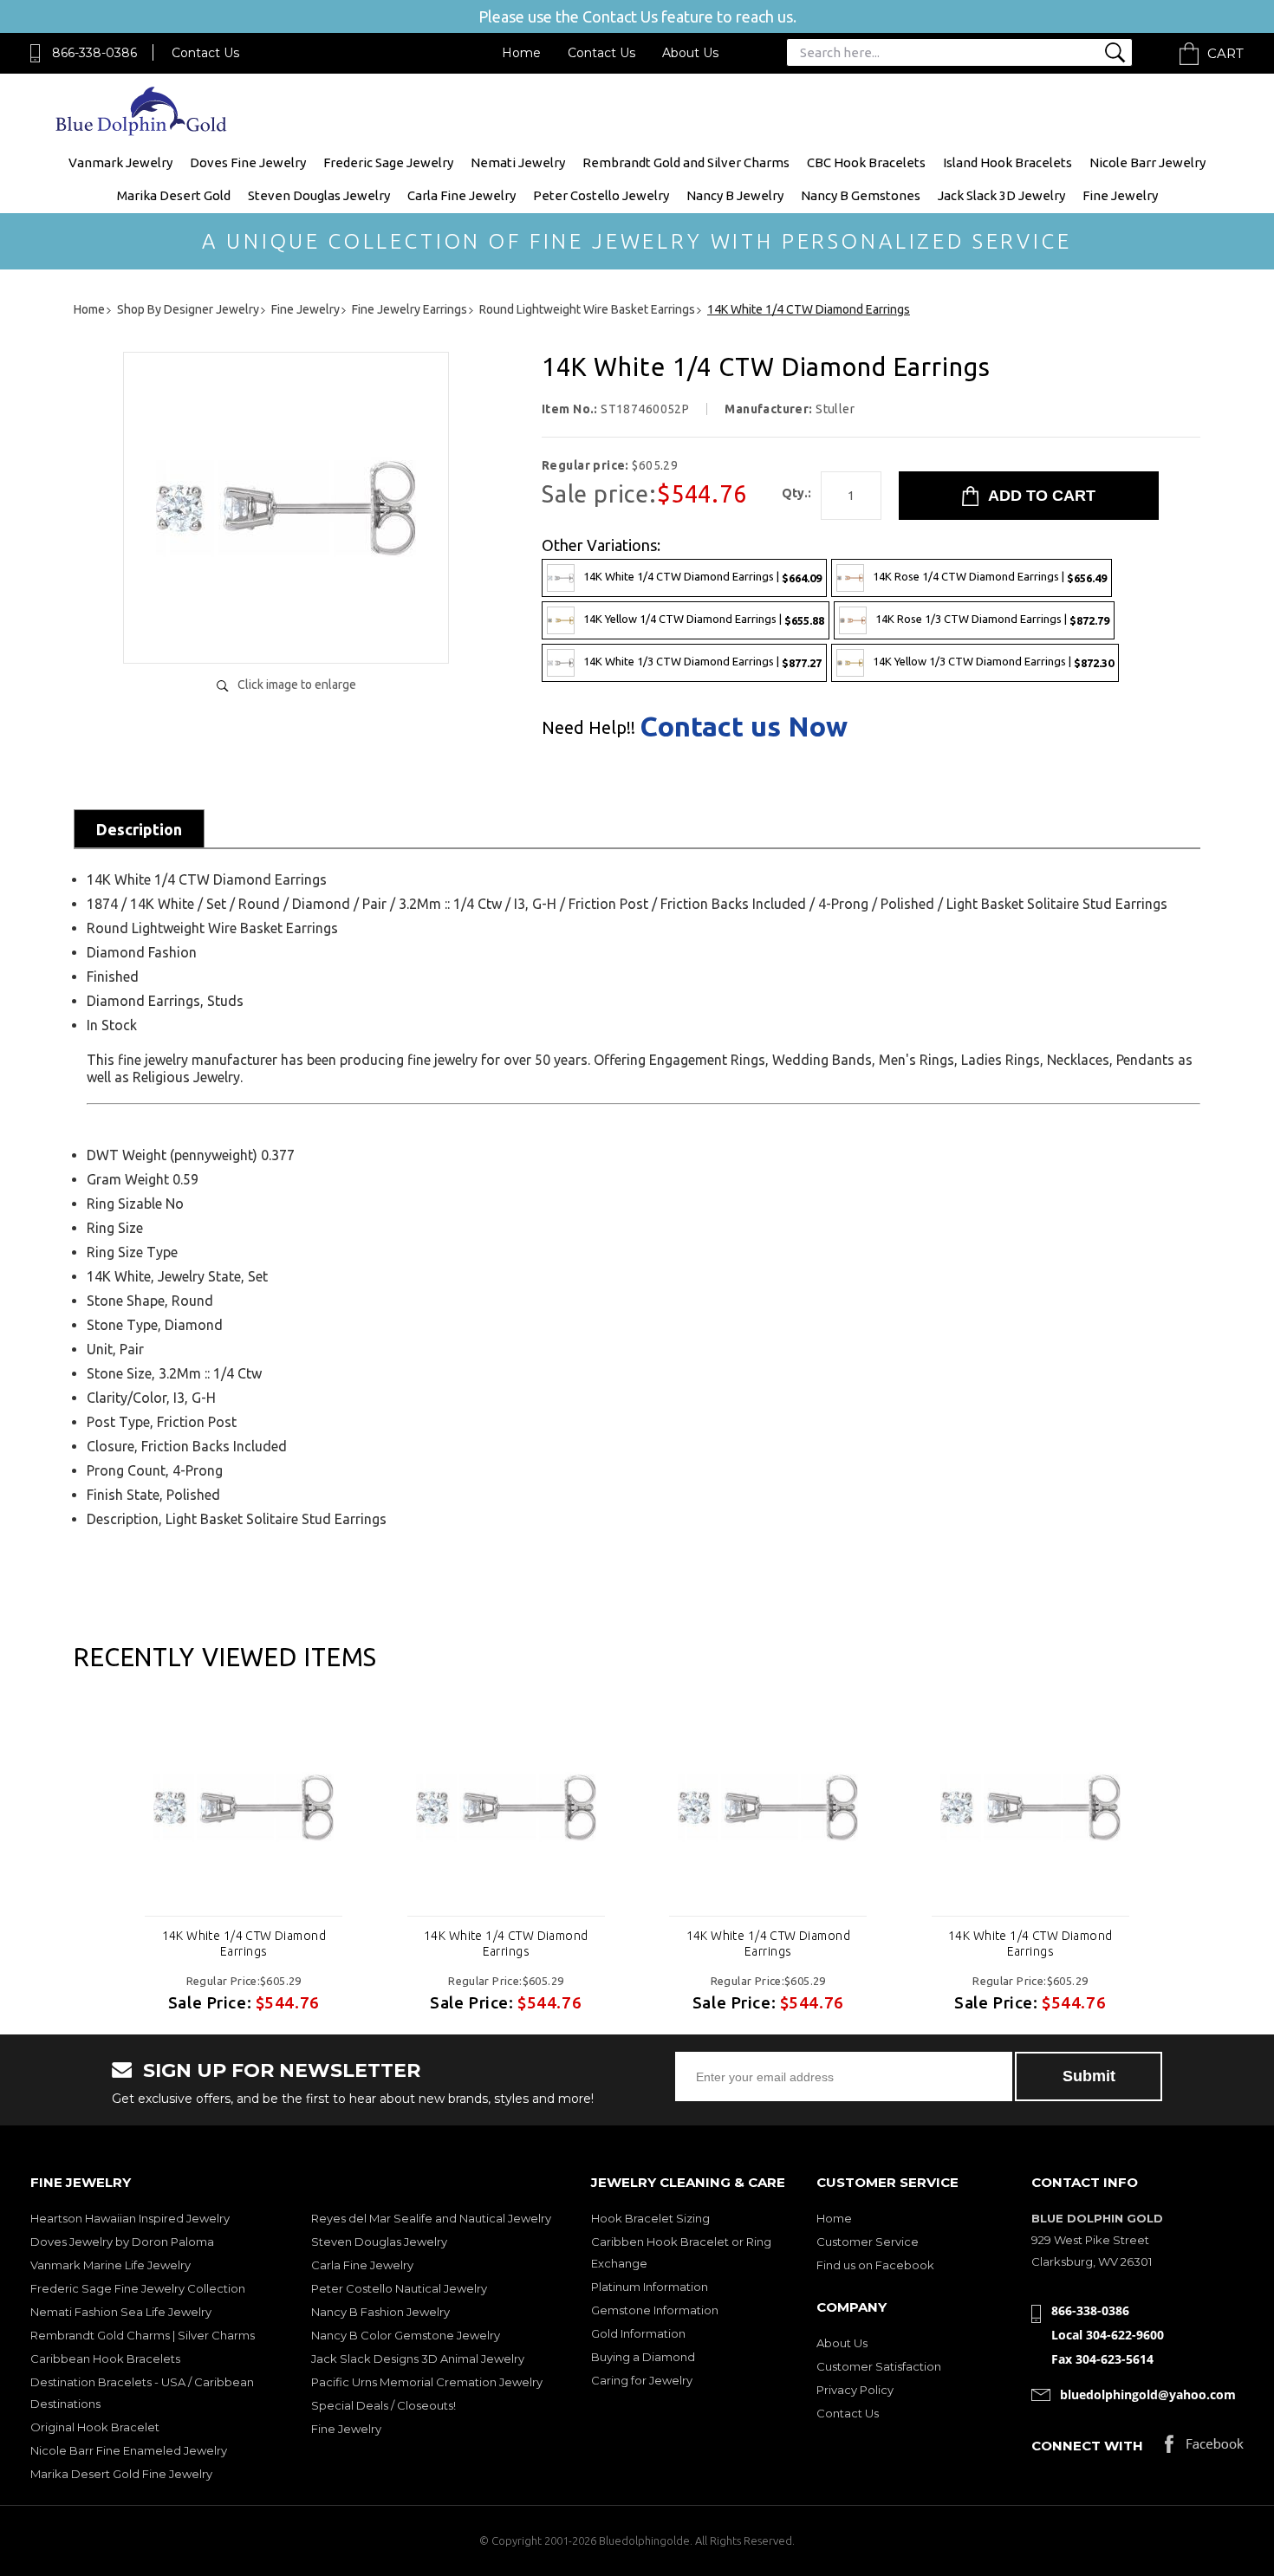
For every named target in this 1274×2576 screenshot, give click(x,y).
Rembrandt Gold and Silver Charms (686, 162)
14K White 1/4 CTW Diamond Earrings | (702, 577)
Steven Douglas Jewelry (319, 195)
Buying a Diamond (643, 2357)
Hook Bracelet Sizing (650, 2218)
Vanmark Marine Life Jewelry (110, 2265)
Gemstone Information (655, 2310)
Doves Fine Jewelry (248, 162)
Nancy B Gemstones (861, 195)
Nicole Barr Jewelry (1147, 162)
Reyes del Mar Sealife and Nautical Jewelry (431, 2218)
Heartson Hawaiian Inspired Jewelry (130, 2218)
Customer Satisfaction (879, 2366)
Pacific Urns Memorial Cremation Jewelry (427, 2382)
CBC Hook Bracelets (866, 162)
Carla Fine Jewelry (461, 195)
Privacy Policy (855, 2390)
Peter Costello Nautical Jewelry (399, 2288)
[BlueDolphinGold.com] (143, 131)
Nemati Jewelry (518, 162)
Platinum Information (650, 2287)
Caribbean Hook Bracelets (105, 2359)
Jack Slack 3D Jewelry (1001, 195)
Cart (1225, 53)
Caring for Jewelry (642, 2380)
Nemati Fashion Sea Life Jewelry (121, 2312)
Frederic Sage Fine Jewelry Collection (138, 2288)
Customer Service (868, 2242)
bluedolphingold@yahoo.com (1148, 2394)
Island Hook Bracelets (1007, 162)
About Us (690, 53)
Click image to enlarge (297, 685)
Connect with (1087, 2446)
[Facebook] (1204, 2448)
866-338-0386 (94, 53)
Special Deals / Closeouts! (383, 2405)
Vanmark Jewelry (120, 162)
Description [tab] (139, 829)
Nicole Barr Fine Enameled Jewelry (129, 2450)
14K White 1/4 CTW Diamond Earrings (244, 1943)
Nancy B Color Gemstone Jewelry (406, 2335)
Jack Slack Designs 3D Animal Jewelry (418, 2359)
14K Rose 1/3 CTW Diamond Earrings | (992, 619)
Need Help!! (588, 728)
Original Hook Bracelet (95, 2427)
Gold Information (638, 2333)
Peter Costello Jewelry (601, 195)
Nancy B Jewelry (735, 195)
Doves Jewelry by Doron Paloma (122, 2242)
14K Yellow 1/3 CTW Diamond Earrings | (993, 662)
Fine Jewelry (1120, 195)
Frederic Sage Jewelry (388, 162)
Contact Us (205, 53)
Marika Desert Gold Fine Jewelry (121, 2474)
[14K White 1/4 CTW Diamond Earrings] (286, 632)
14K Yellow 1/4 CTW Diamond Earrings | (704, 619)
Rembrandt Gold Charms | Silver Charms (143, 2335)
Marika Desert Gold (174, 195)
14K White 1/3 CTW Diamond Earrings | (702, 662)
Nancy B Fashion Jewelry (380, 2312)
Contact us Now (744, 726)
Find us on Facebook (875, 2265)
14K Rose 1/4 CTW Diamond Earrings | (990, 577)
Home (521, 53)
